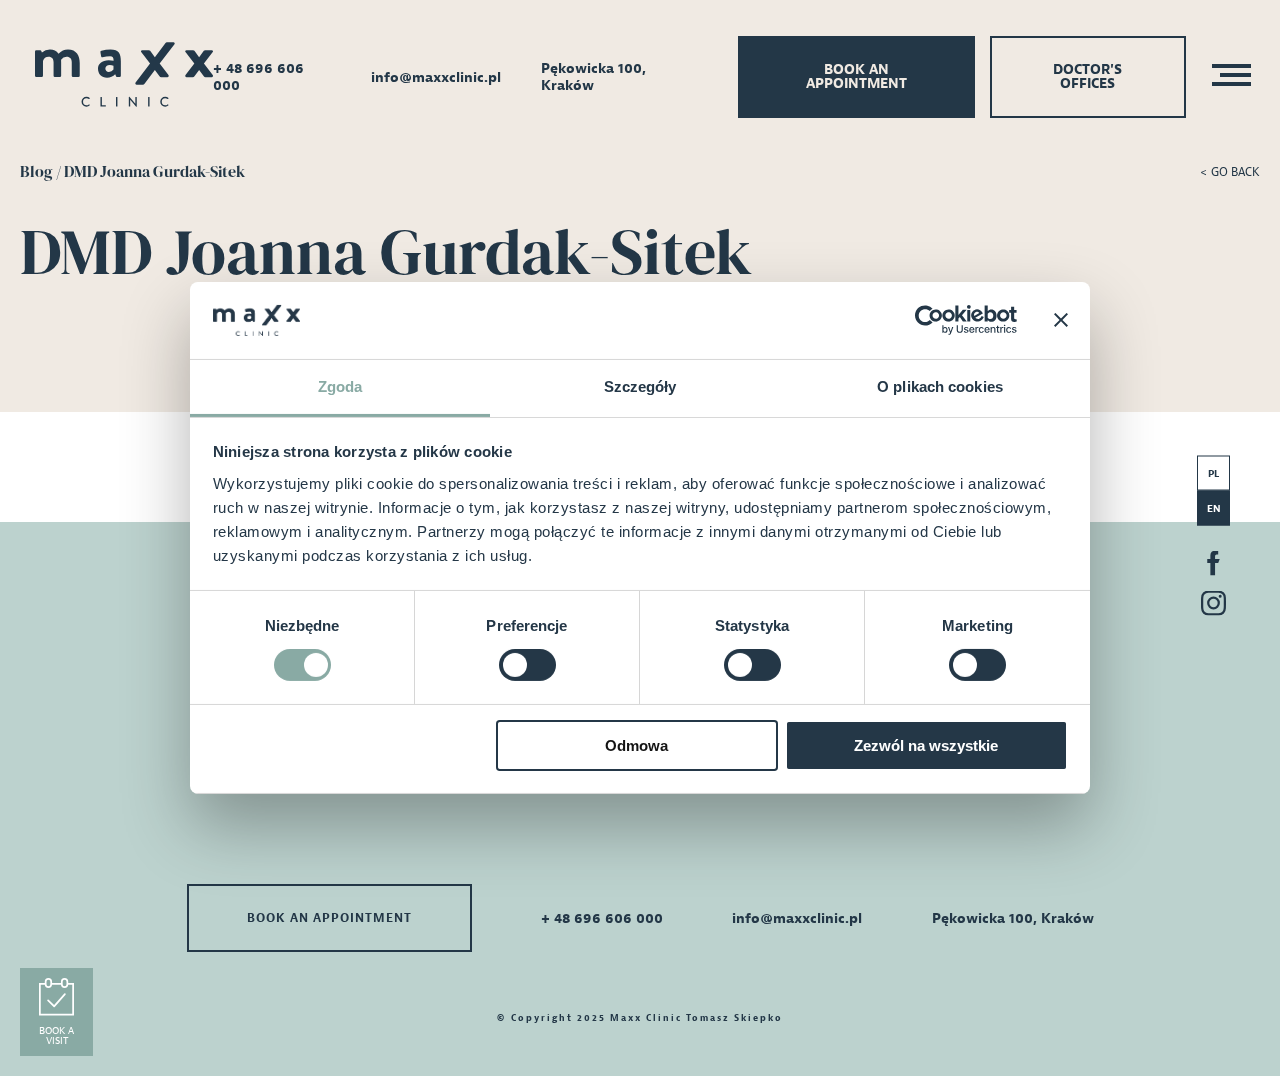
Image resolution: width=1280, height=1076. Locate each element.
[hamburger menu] (1225, 77)
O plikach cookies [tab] (940, 386)
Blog (36, 171)
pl (1213, 473)
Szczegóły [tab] (640, 386)
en (1214, 508)
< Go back (1230, 172)
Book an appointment (856, 76)
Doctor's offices (1087, 76)
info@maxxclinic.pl (436, 77)
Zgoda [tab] (340, 386)
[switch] (527, 665)
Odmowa (636, 745)
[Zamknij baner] (1061, 320)
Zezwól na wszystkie (926, 745)
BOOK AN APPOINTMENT (329, 918)
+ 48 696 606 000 (258, 77)
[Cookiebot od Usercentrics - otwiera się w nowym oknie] (929, 320)
